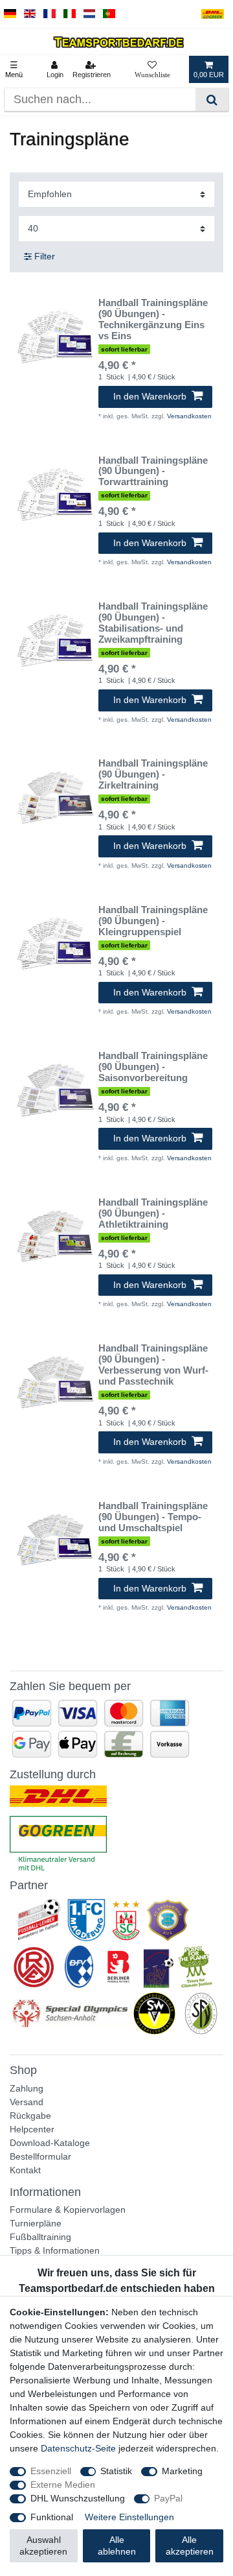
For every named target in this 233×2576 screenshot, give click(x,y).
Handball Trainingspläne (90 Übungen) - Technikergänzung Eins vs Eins (153, 319)
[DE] (10, 14)
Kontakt (25, 2170)
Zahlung (27, 2088)
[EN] (30, 14)
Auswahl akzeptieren (43, 2546)
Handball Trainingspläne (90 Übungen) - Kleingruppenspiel (153, 921)
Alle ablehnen (117, 2546)
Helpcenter (32, 2129)
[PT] (109, 14)
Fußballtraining (40, 2237)
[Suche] (212, 100)
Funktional (52, 2517)
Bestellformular (40, 2156)
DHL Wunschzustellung (78, 2498)
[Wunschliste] (152, 69)
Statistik (116, 2471)
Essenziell (51, 2471)
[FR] (50, 14)
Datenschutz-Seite (78, 2448)
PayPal (168, 2498)
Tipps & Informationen (55, 2250)
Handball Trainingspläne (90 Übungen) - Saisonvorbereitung (153, 1067)
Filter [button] (45, 256)
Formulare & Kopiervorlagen (68, 2210)
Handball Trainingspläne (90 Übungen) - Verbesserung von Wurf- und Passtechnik (153, 1365)
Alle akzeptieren (190, 2546)
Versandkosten (189, 416)
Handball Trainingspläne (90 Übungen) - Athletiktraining (153, 1213)
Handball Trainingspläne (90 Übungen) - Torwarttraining (153, 471)
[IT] (70, 14)
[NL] (90, 14)
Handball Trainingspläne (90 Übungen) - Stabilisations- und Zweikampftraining (153, 623)
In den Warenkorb (150, 396)
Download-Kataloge (50, 2143)
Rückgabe (30, 2116)
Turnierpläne (36, 2223)
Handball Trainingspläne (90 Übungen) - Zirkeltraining (153, 774)
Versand (27, 2102)
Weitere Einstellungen (129, 2517)
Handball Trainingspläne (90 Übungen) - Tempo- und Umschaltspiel (153, 1517)
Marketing (182, 2471)
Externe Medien (63, 2485)
